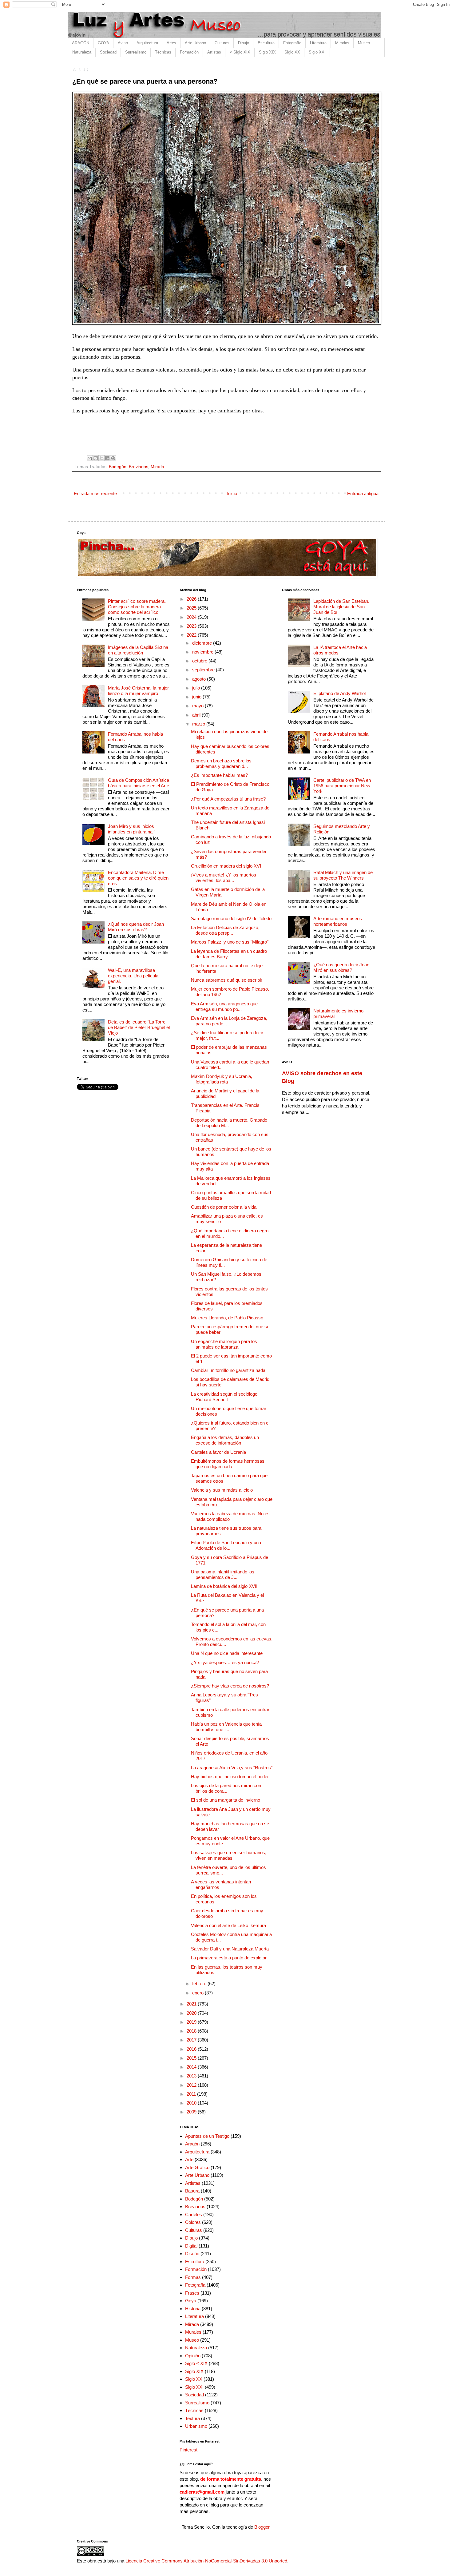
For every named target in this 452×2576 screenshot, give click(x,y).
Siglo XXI (317, 52)
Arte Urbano (195, 43)
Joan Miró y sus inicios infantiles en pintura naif (131, 829)
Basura (192, 2191)
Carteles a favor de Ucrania (218, 1452)
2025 (192, 608)
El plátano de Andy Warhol (339, 693)
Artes (171, 43)
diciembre (203, 643)
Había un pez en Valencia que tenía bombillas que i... (226, 1727)
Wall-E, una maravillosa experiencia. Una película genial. (133, 976)
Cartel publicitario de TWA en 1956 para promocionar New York (342, 786)
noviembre (203, 652)
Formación (189, 52)
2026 (192, 599)
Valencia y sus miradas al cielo (222, 1490)
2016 (192, 2049)
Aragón (192, 2144)
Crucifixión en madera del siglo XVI (226, 866)
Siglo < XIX (196, 2363)
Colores (193, 2222)
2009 (192, 2112)
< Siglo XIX (240, 52)
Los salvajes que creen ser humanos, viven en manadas (229, 1855)
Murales (193, 2332)
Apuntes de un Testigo (207, 2136)
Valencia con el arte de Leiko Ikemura (228, 1925)
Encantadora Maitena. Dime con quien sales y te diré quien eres (138, 878)
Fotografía (292, 43)
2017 (192, 2040)
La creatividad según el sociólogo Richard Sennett (224, 1397)
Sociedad (108, 52)
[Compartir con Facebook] (107, 458)
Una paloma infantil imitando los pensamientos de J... (223, 1574)
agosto (200, 679)
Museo (364, 43)
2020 (192, 2013)
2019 (192, 2022)
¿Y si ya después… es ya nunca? (225, 1662)
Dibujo (244, 43)
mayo (198, 706)
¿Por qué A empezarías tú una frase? (228, 799)
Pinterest (188, 2450)
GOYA (103, 43)
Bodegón (118, 467)
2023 (192, 626)
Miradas (342, 43)
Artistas (214, 52)
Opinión (193, 2356)
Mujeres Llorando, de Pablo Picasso (227, 1318)
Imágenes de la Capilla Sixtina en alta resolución (138, 650)
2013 (192, 2076)
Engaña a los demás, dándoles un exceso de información (225, 1440)
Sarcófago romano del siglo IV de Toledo (231, 918)
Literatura (318, 43)
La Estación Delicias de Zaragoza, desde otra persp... (225, 930)
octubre (200, 661)
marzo (199, 724)
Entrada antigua (363, 493)
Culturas (222, 43)
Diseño (192, 2254)
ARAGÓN (81, 43)
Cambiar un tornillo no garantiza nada (228, 1370)
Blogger (262, 2527)
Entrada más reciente (95, 493)
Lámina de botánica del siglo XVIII (225, 1586)
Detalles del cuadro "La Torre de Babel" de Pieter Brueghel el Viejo (139, 1027)
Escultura (266, 43)
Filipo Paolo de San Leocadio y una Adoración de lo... (226, 1545)
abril (197, 715)
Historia (193, 2309)
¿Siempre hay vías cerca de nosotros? (230, 1686)
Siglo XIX (267, 52)
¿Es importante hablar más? (219, 775)
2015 (192, 2058)
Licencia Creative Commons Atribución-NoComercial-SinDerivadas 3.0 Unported (206, 2561)
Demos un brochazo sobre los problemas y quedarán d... (221, 763)
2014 (192, 2067)
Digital (191, 2246)
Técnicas (163, 52)
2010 (192, 2103)
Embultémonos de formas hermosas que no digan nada (228, 1464)
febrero (200, 1984)
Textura (192, 2418)
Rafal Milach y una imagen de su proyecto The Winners (343, 875)
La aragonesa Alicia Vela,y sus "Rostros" (232, 1768)
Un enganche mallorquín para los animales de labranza (224, 1344)
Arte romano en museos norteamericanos (338, 921)
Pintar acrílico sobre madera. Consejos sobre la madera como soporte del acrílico (137, 607)
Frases (192, 2293)
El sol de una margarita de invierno (226, 1800)
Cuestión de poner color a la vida (224, 1207)
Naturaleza (82, 52)
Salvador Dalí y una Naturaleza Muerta (230, 1949)
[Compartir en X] (101, 458)
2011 (192, 2094)
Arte (189, 2159)
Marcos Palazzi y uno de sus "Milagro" (230, 942)
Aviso (123, 43)
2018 (192, 2031)
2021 (192, 2004)
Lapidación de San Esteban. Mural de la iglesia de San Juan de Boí (341, 607)
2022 (192, 635)
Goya (191, 2301)
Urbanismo (196, 2426)
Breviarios (139, 467)
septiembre (204, 670)
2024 (192, 617)
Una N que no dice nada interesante (227, 1653)
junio (197, 697)
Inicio (232, 493)
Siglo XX (292, 52)
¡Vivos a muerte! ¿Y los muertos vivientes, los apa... (224, 878)
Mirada (157, 467)
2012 (192, 2085)
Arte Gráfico (197, 2167)
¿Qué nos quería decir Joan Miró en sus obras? (136, 927)
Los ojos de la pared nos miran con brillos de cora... (226, 1788)
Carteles (194, 2214)
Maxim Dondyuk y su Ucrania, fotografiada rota (222, 1079)
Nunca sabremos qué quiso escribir (227, 980)
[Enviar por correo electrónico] (90, 458)
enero (198, 1993)
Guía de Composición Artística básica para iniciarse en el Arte (139, 783)
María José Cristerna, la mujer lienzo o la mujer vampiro (138, 691)
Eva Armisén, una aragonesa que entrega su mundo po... (224, 1006)
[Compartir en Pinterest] (113, 458)
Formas (193, 2277)
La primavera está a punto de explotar (229, 1958)
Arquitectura (147, 43)
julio (197, 688)
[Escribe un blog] (96, 458)
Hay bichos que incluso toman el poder (230, 1777)
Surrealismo (136, 52)
